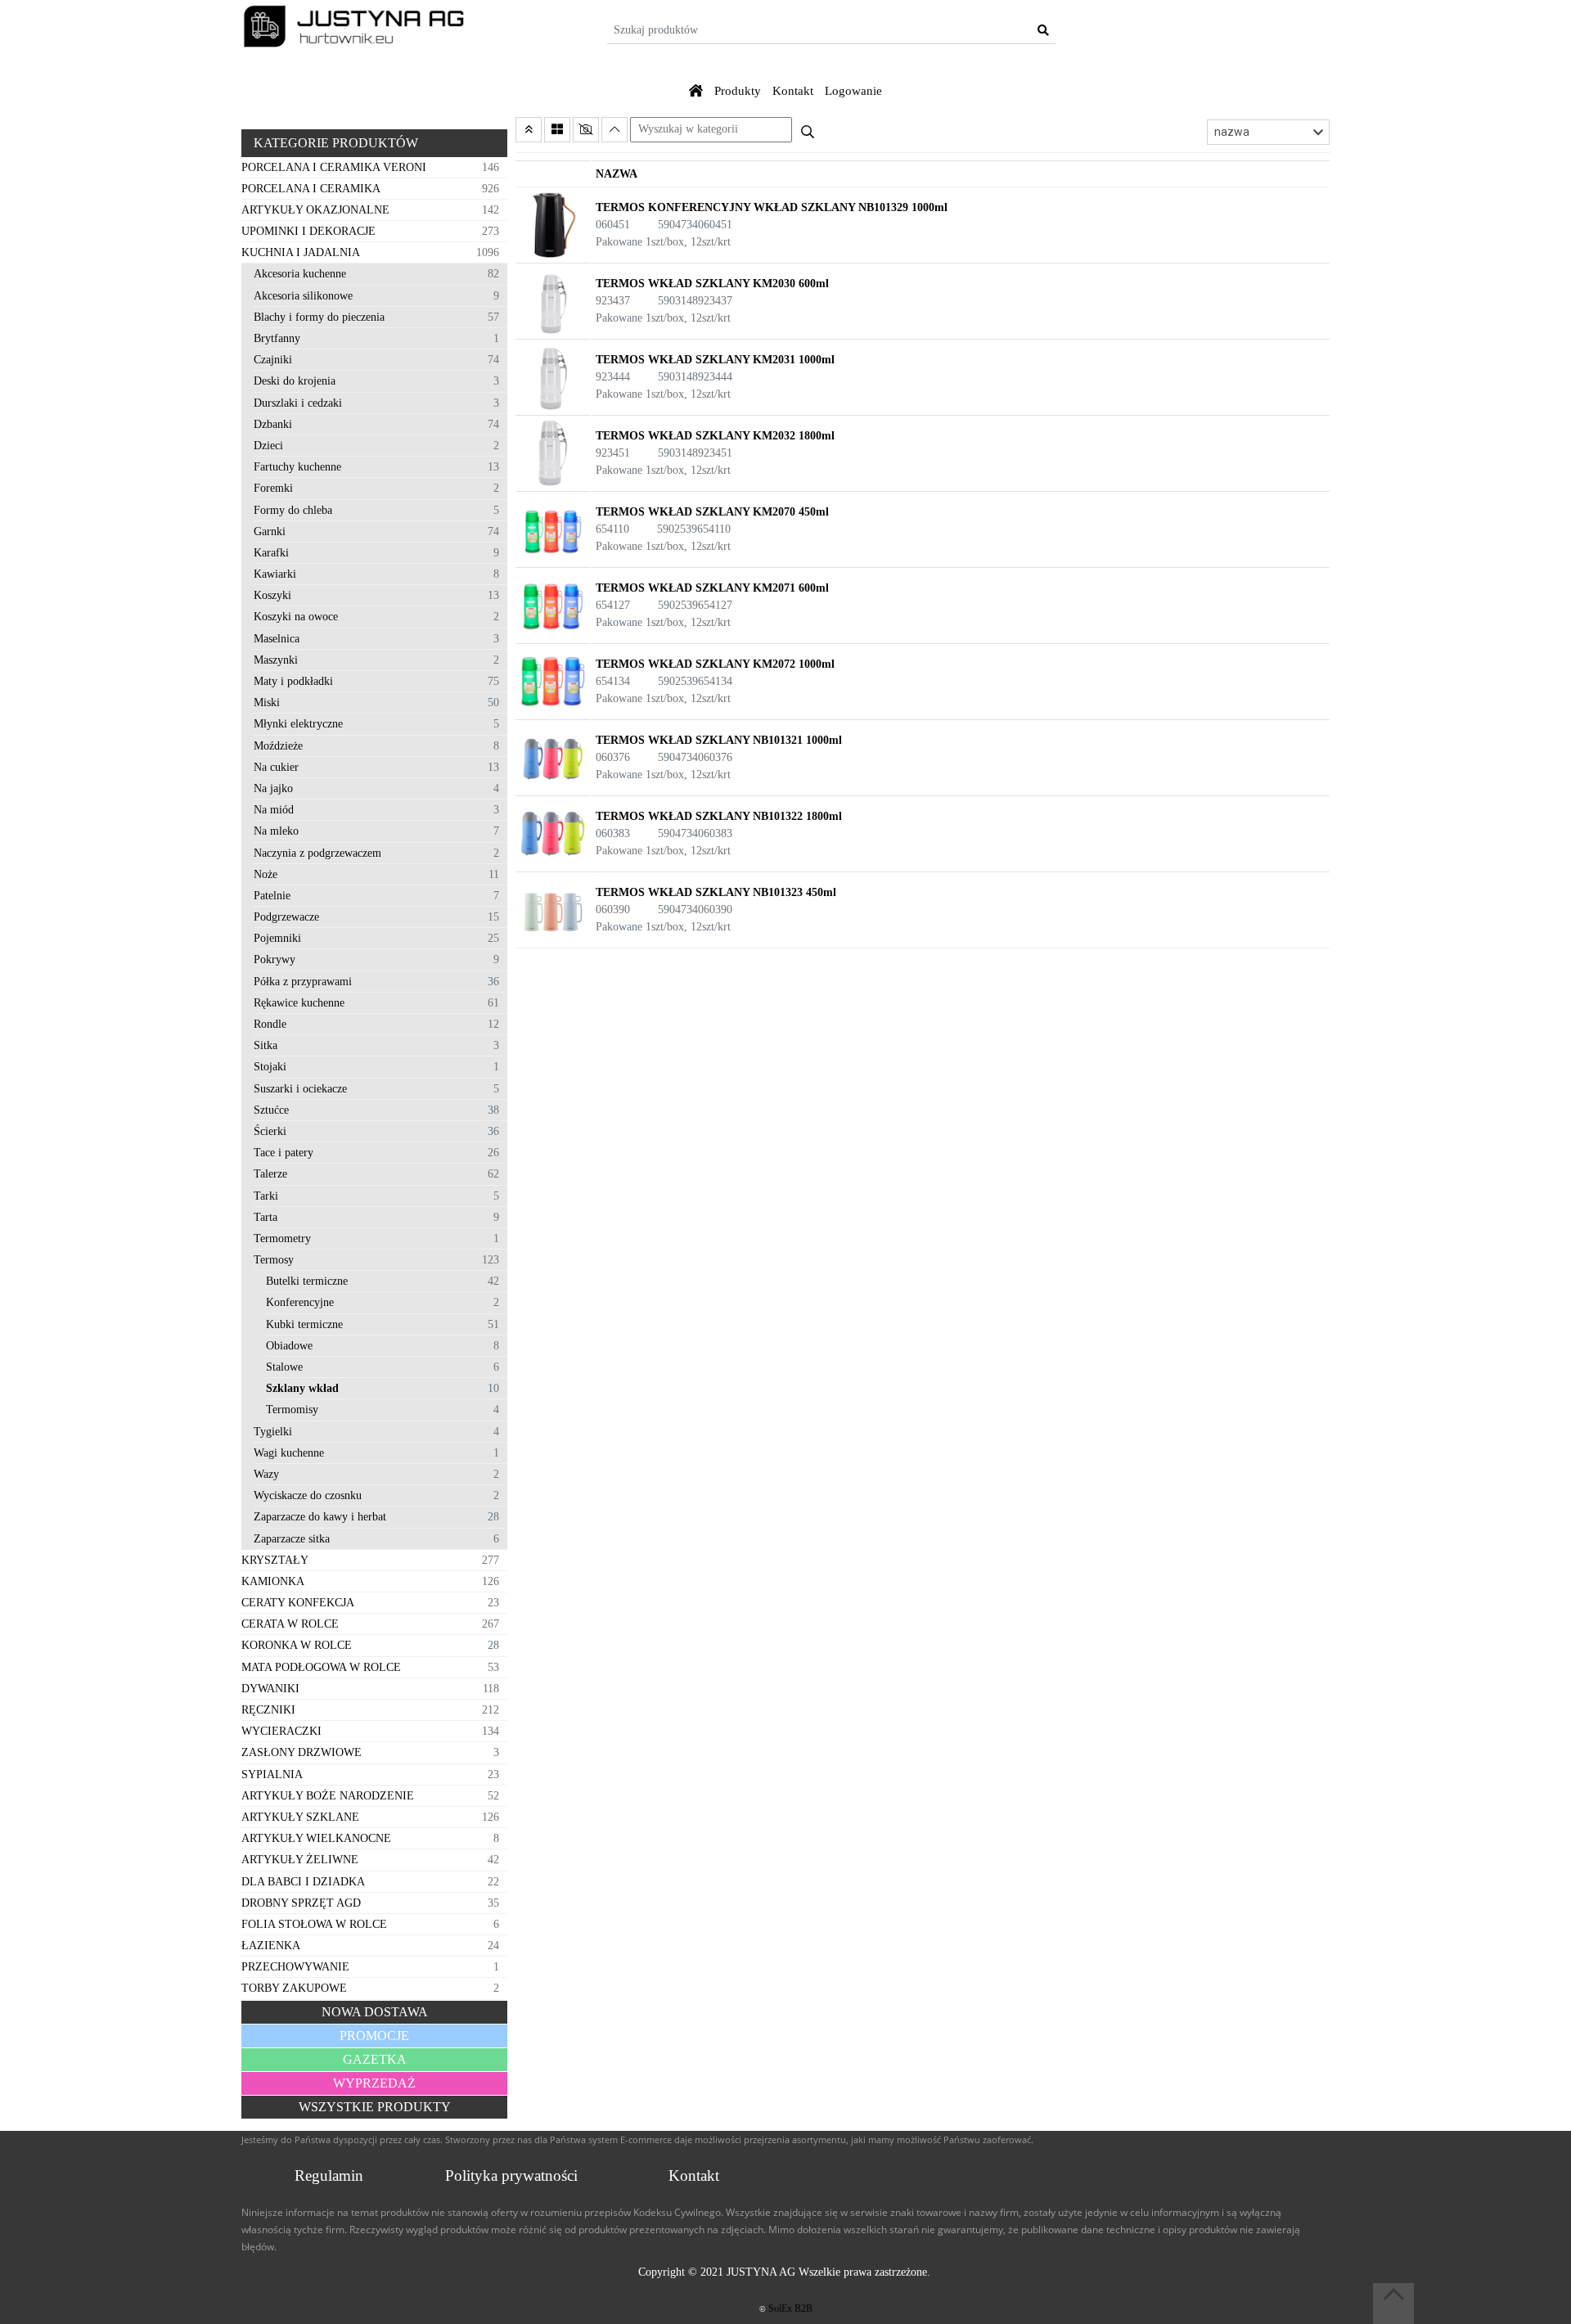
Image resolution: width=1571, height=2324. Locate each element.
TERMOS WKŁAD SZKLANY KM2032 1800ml (715, 436)
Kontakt (793, 91)
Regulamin (329, 2175)
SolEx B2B (790, 2308)
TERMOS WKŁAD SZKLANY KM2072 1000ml (715, 664)
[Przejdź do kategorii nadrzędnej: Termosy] (529, 130)
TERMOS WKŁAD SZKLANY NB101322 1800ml (719, 816)
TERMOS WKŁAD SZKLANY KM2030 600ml (712, 284)
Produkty (738, 91)
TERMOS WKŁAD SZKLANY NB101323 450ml (716, 892)
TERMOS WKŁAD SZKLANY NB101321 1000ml (719, 740)
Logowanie (853, 91)
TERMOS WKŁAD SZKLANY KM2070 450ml (712, 512)
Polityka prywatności (511, 2175)
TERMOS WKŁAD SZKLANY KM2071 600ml (712, 588)
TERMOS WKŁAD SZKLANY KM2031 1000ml (715, 360)
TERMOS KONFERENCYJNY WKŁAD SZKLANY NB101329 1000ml (772, 207)
